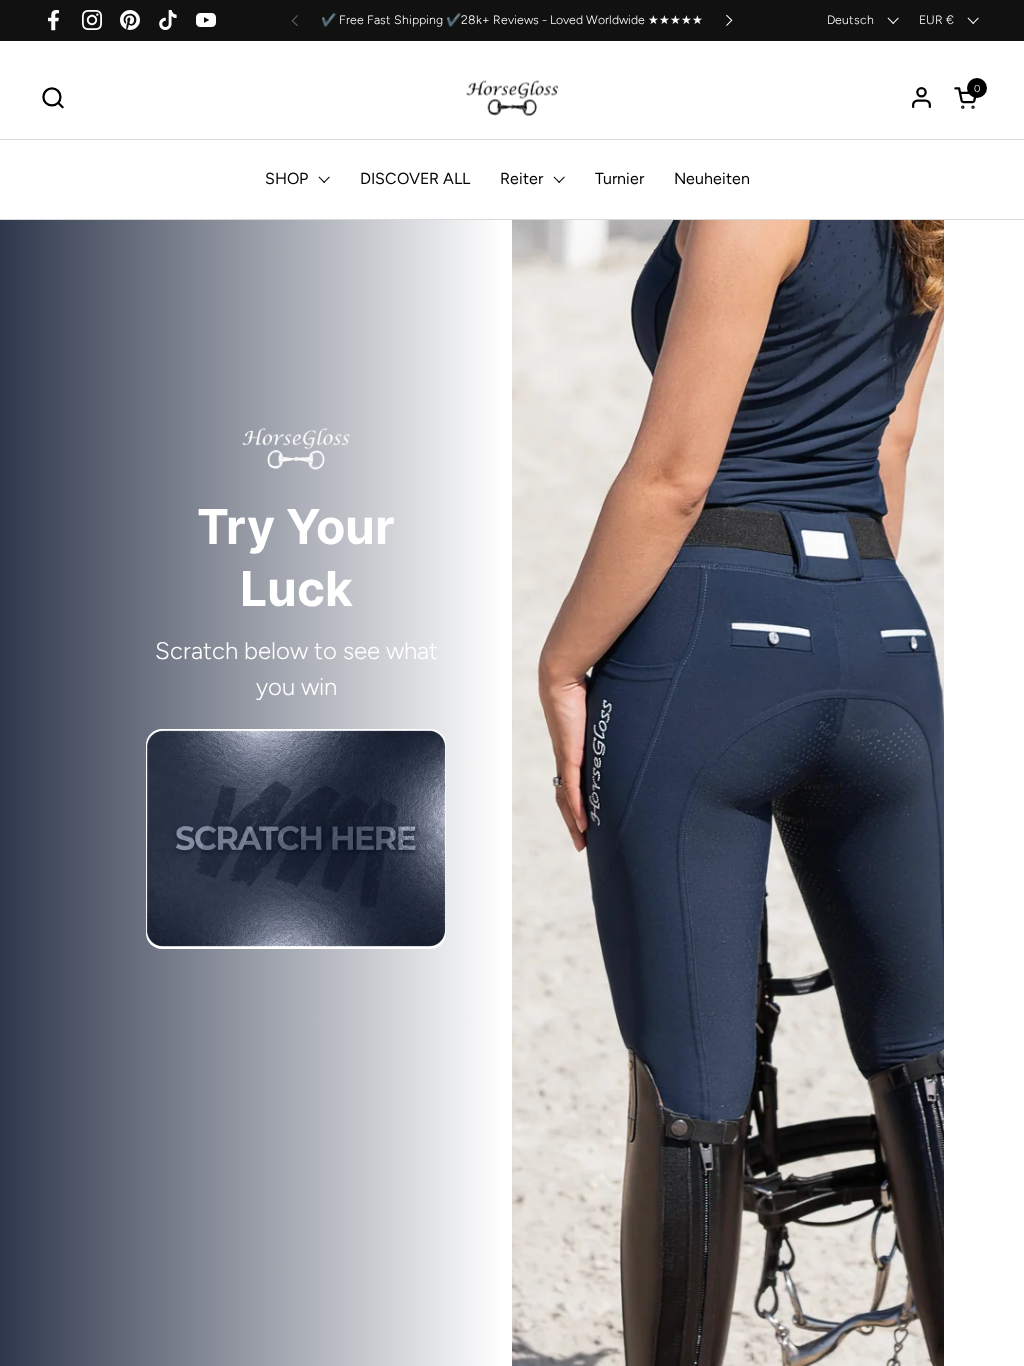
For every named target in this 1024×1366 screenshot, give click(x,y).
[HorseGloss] (512, 97)
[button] (52, 97)
